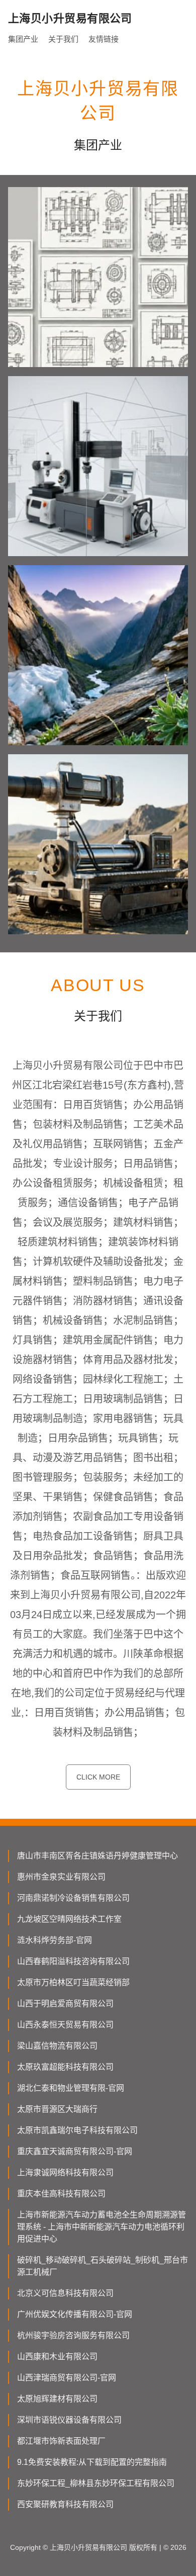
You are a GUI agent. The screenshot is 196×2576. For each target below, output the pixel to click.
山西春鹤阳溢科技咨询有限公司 (73, 1961)
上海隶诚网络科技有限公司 (65, 2172)
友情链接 (104, 39)
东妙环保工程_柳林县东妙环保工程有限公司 (96, 2483)
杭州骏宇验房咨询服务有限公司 (73, 2335)
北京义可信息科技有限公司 (65, 2293)
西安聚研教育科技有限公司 (65, 2504)
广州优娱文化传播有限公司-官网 (75, 2314)
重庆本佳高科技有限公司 (61, 2194)
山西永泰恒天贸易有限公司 (65, 2025)
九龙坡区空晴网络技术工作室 (69, 1919)
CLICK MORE (98, 1777)
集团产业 (23, 39)
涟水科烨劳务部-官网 (55, 1940)
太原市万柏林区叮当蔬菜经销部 (73, 1982)
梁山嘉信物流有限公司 (57, 2046)
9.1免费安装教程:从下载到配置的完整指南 (92, 2462)
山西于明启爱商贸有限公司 (65, 2004)
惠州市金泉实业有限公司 (61, 1877)
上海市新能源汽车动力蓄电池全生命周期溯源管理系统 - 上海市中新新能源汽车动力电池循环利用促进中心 (102, 2227)
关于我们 (63, 39)
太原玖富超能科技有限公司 (65, 2067)
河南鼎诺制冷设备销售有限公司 (73, 1898)
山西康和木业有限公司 (57, 2357)
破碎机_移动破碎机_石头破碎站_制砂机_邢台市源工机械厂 (103, 2266)
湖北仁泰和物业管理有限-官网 (71, 2088)
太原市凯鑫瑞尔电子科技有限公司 (77, 2130)
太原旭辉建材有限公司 (57, 2399)
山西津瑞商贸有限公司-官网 (67, 2378)
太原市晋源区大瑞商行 (57, 2109)
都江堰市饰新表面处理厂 (61, 2441)
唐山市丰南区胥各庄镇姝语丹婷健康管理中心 (97, 1856)
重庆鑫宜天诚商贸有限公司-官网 (75, 2151)
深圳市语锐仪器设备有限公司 (69, 2420)
